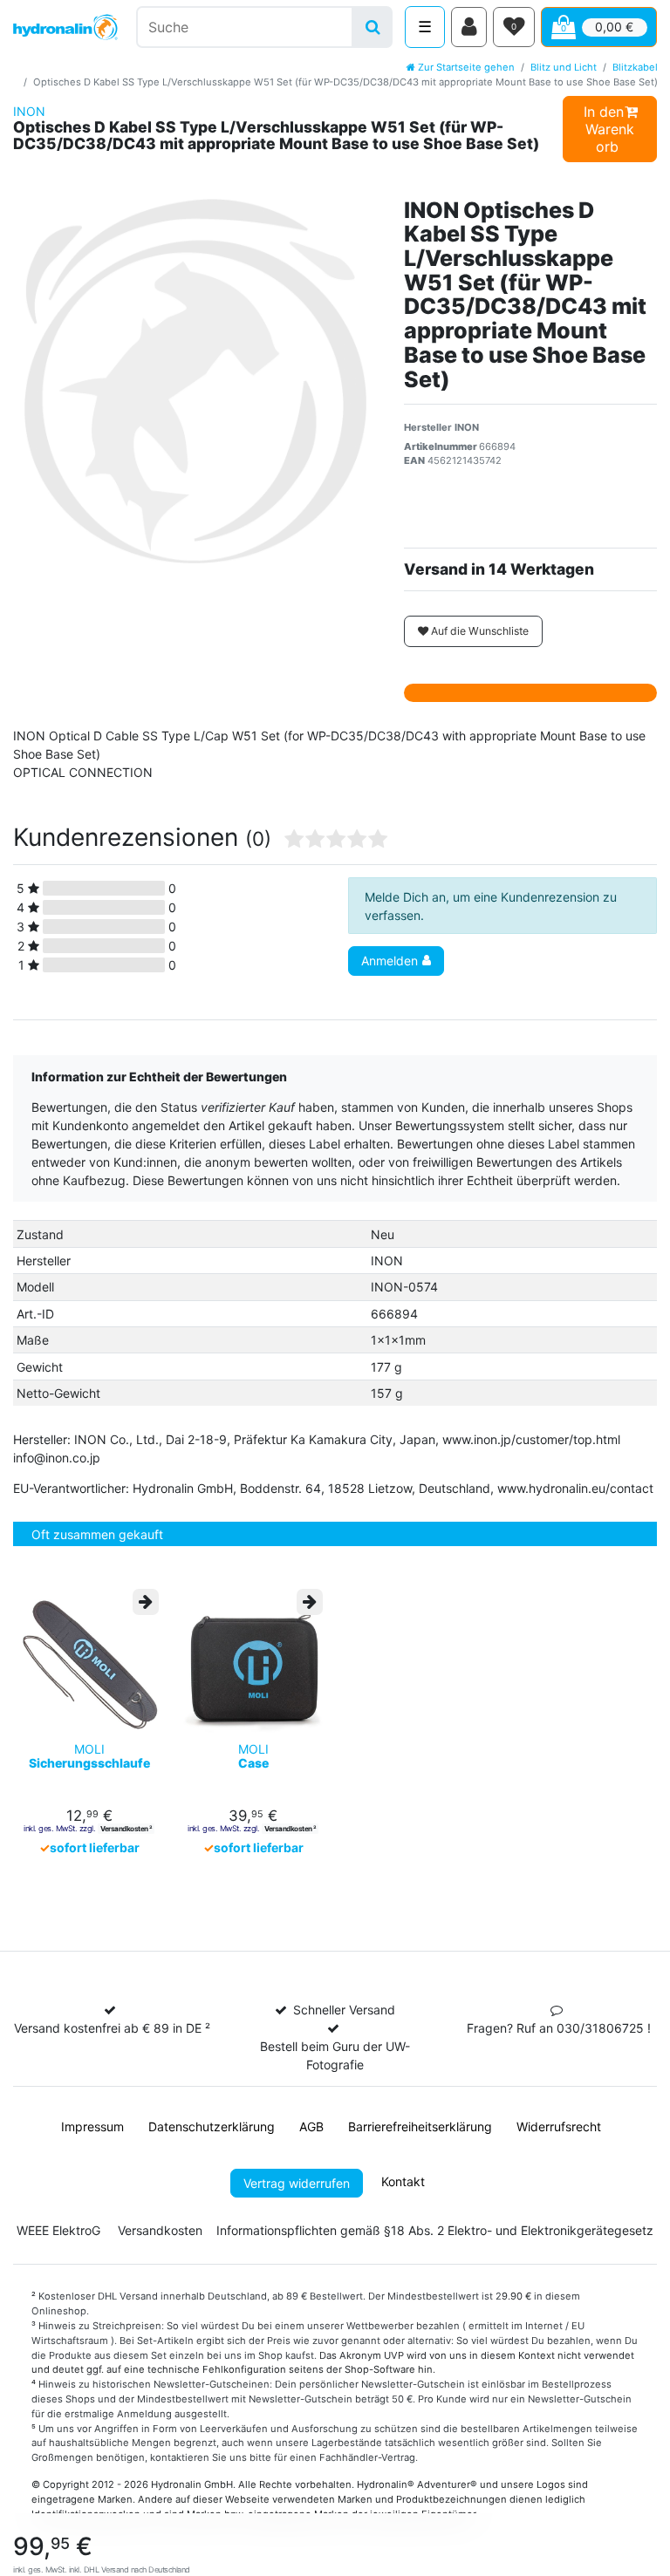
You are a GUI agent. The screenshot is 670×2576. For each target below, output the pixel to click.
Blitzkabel (635, 67)
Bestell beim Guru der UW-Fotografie (335, 2055)
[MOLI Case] (253, 1662)
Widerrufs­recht (559, 2126)
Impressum (92, 2126)
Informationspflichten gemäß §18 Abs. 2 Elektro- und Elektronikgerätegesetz (435, 2230)
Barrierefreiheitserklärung (420, 2126)
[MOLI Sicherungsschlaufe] (89, 1662)
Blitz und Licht (564, 67)
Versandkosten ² (126, 1829)
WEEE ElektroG (58, 2230)
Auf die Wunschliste (479, 631)
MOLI (89, 1756)
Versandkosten (160, 2230)
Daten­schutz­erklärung (212, 2126)
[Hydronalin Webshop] (65, 27)
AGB (311, 2126)
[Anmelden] (469, 27)
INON (29, 111)
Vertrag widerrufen (297, 2183)
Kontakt (403, 2181)
